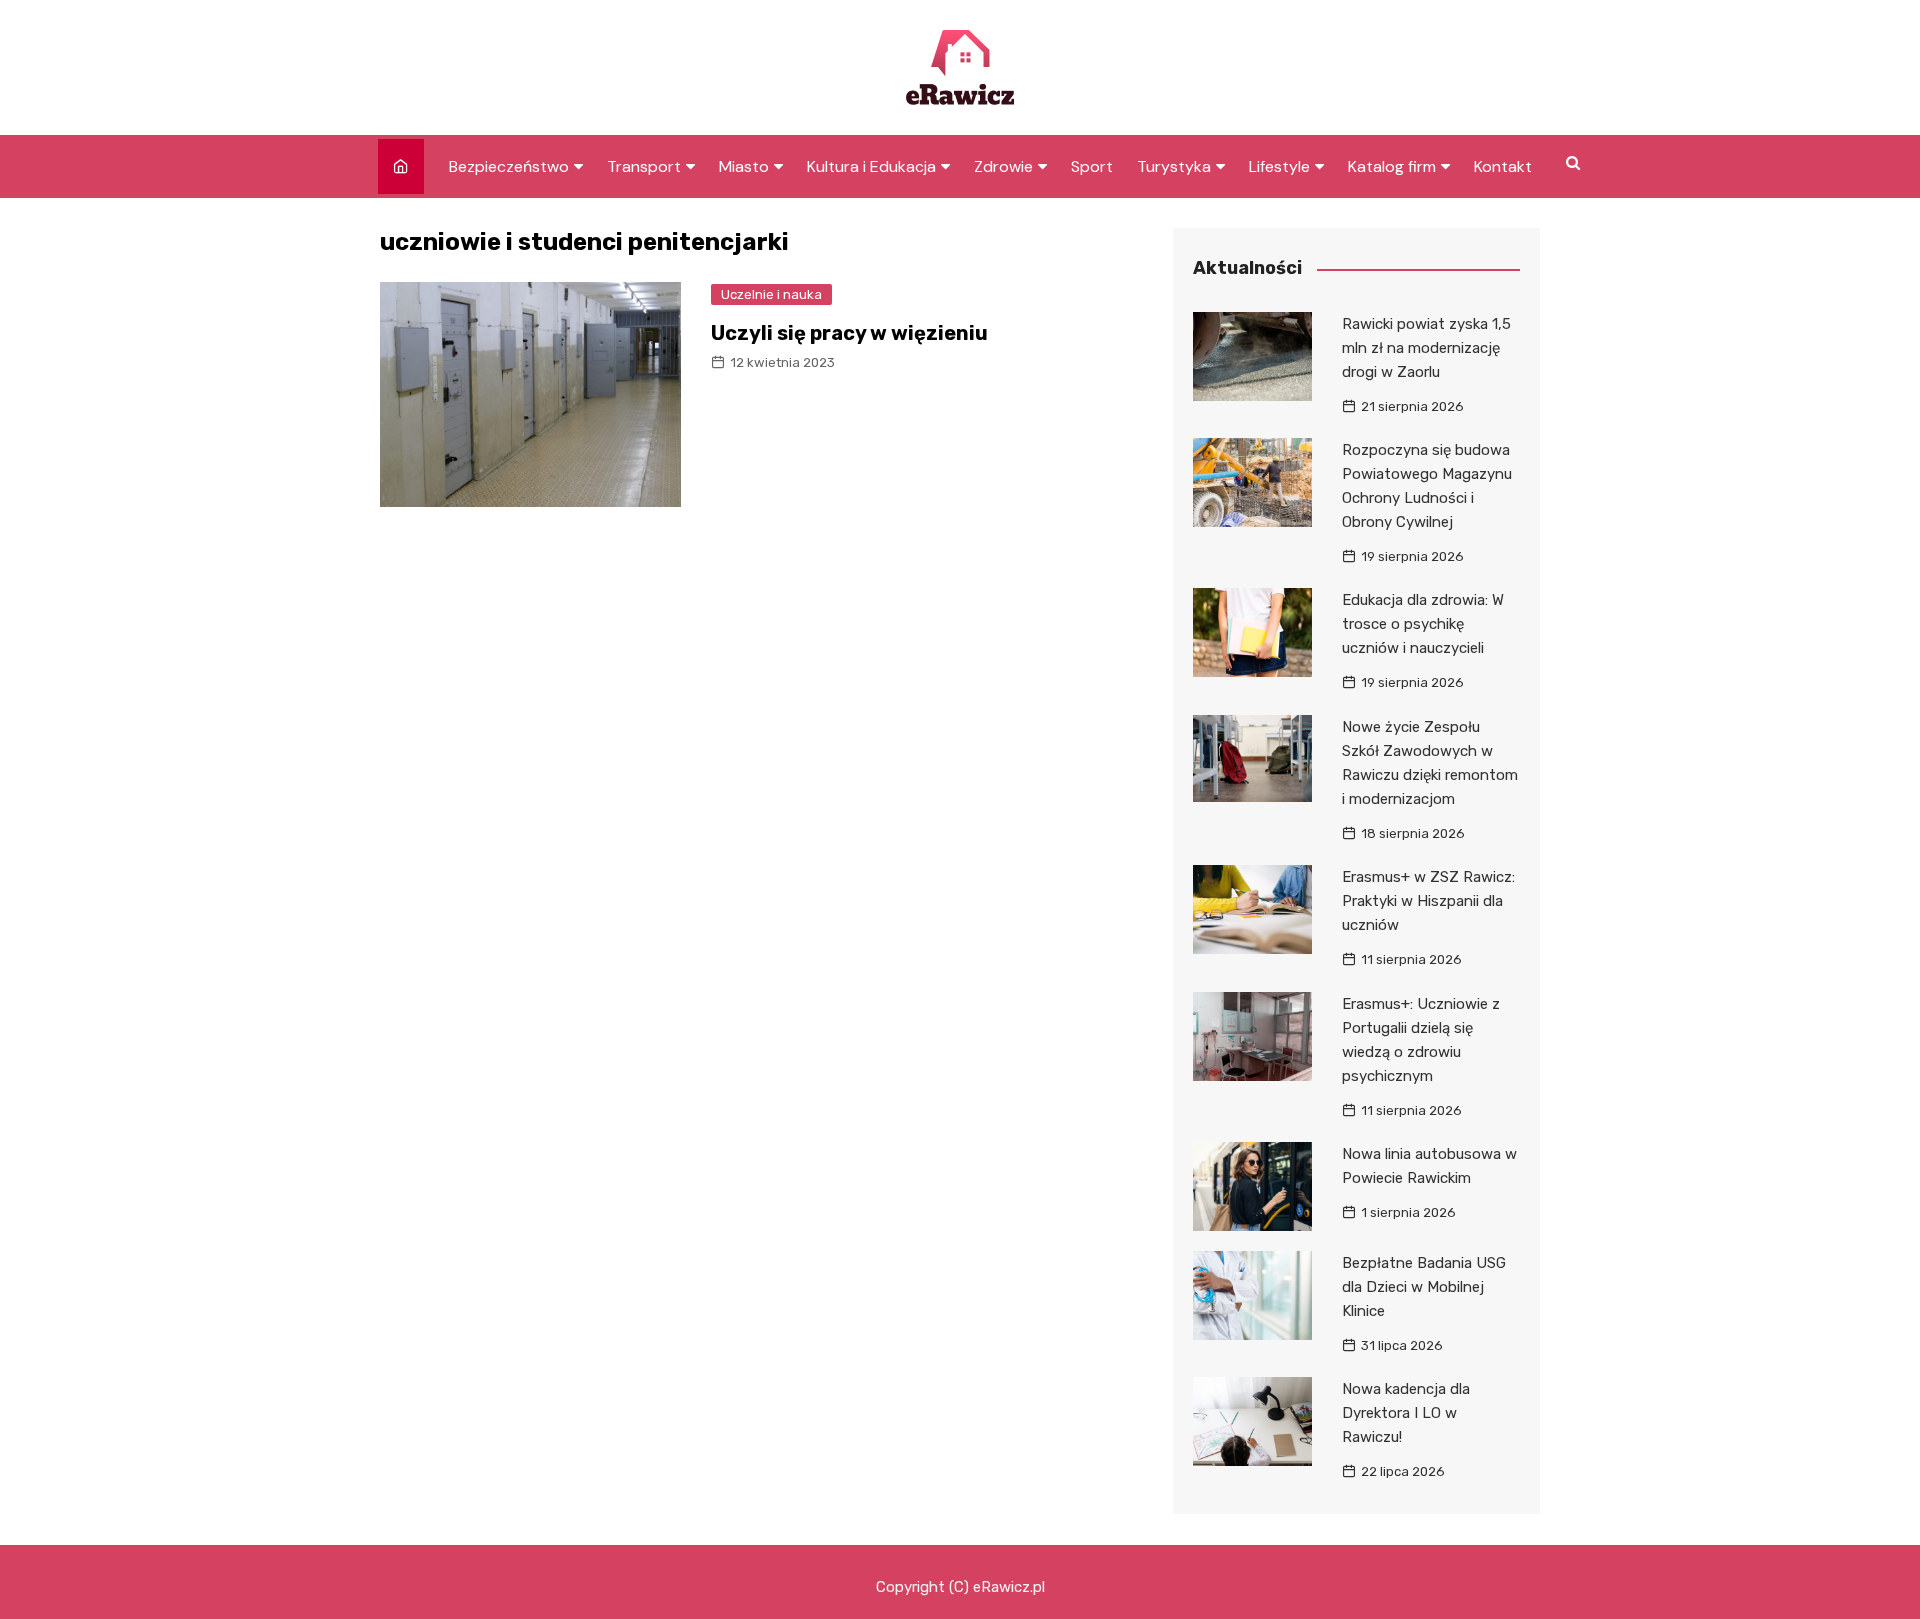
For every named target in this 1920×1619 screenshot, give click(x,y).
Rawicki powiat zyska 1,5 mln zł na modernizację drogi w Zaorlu (1426, 348)
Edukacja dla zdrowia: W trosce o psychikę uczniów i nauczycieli (1423, 624)
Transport (644, 166)
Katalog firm (1392, 166)
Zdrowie (1003, 166)
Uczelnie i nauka (771, 294)
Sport (1092, 166)
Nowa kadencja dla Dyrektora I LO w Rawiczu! (1406, 1413)
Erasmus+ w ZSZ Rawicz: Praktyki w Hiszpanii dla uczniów (1428, 901)
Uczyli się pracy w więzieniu (849, 333)
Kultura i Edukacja (871, 166)
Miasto (744, 166)
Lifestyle (1279, 166)
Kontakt (1503, 166)
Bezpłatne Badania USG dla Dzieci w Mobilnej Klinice (1424, 1287)
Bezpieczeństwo (509, 166)
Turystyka (1174, 166)
